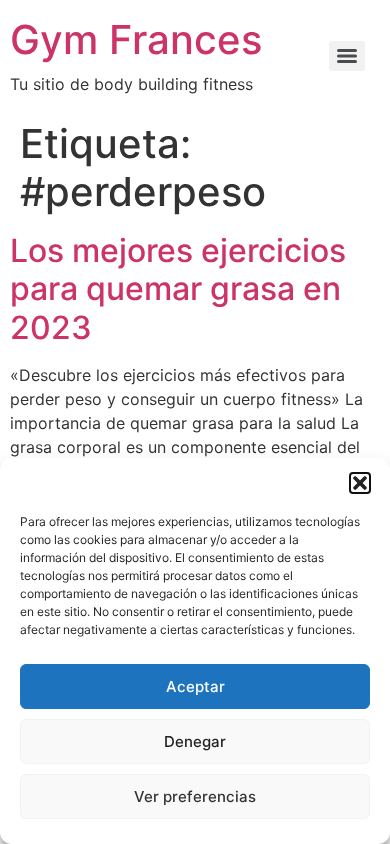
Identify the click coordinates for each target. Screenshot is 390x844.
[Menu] (347, 56)
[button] (360, 483)
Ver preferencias (195, 796)
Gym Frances (136, 39)
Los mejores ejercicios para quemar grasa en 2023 (178, 289)
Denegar (195, 741)
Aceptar (195, 686)
